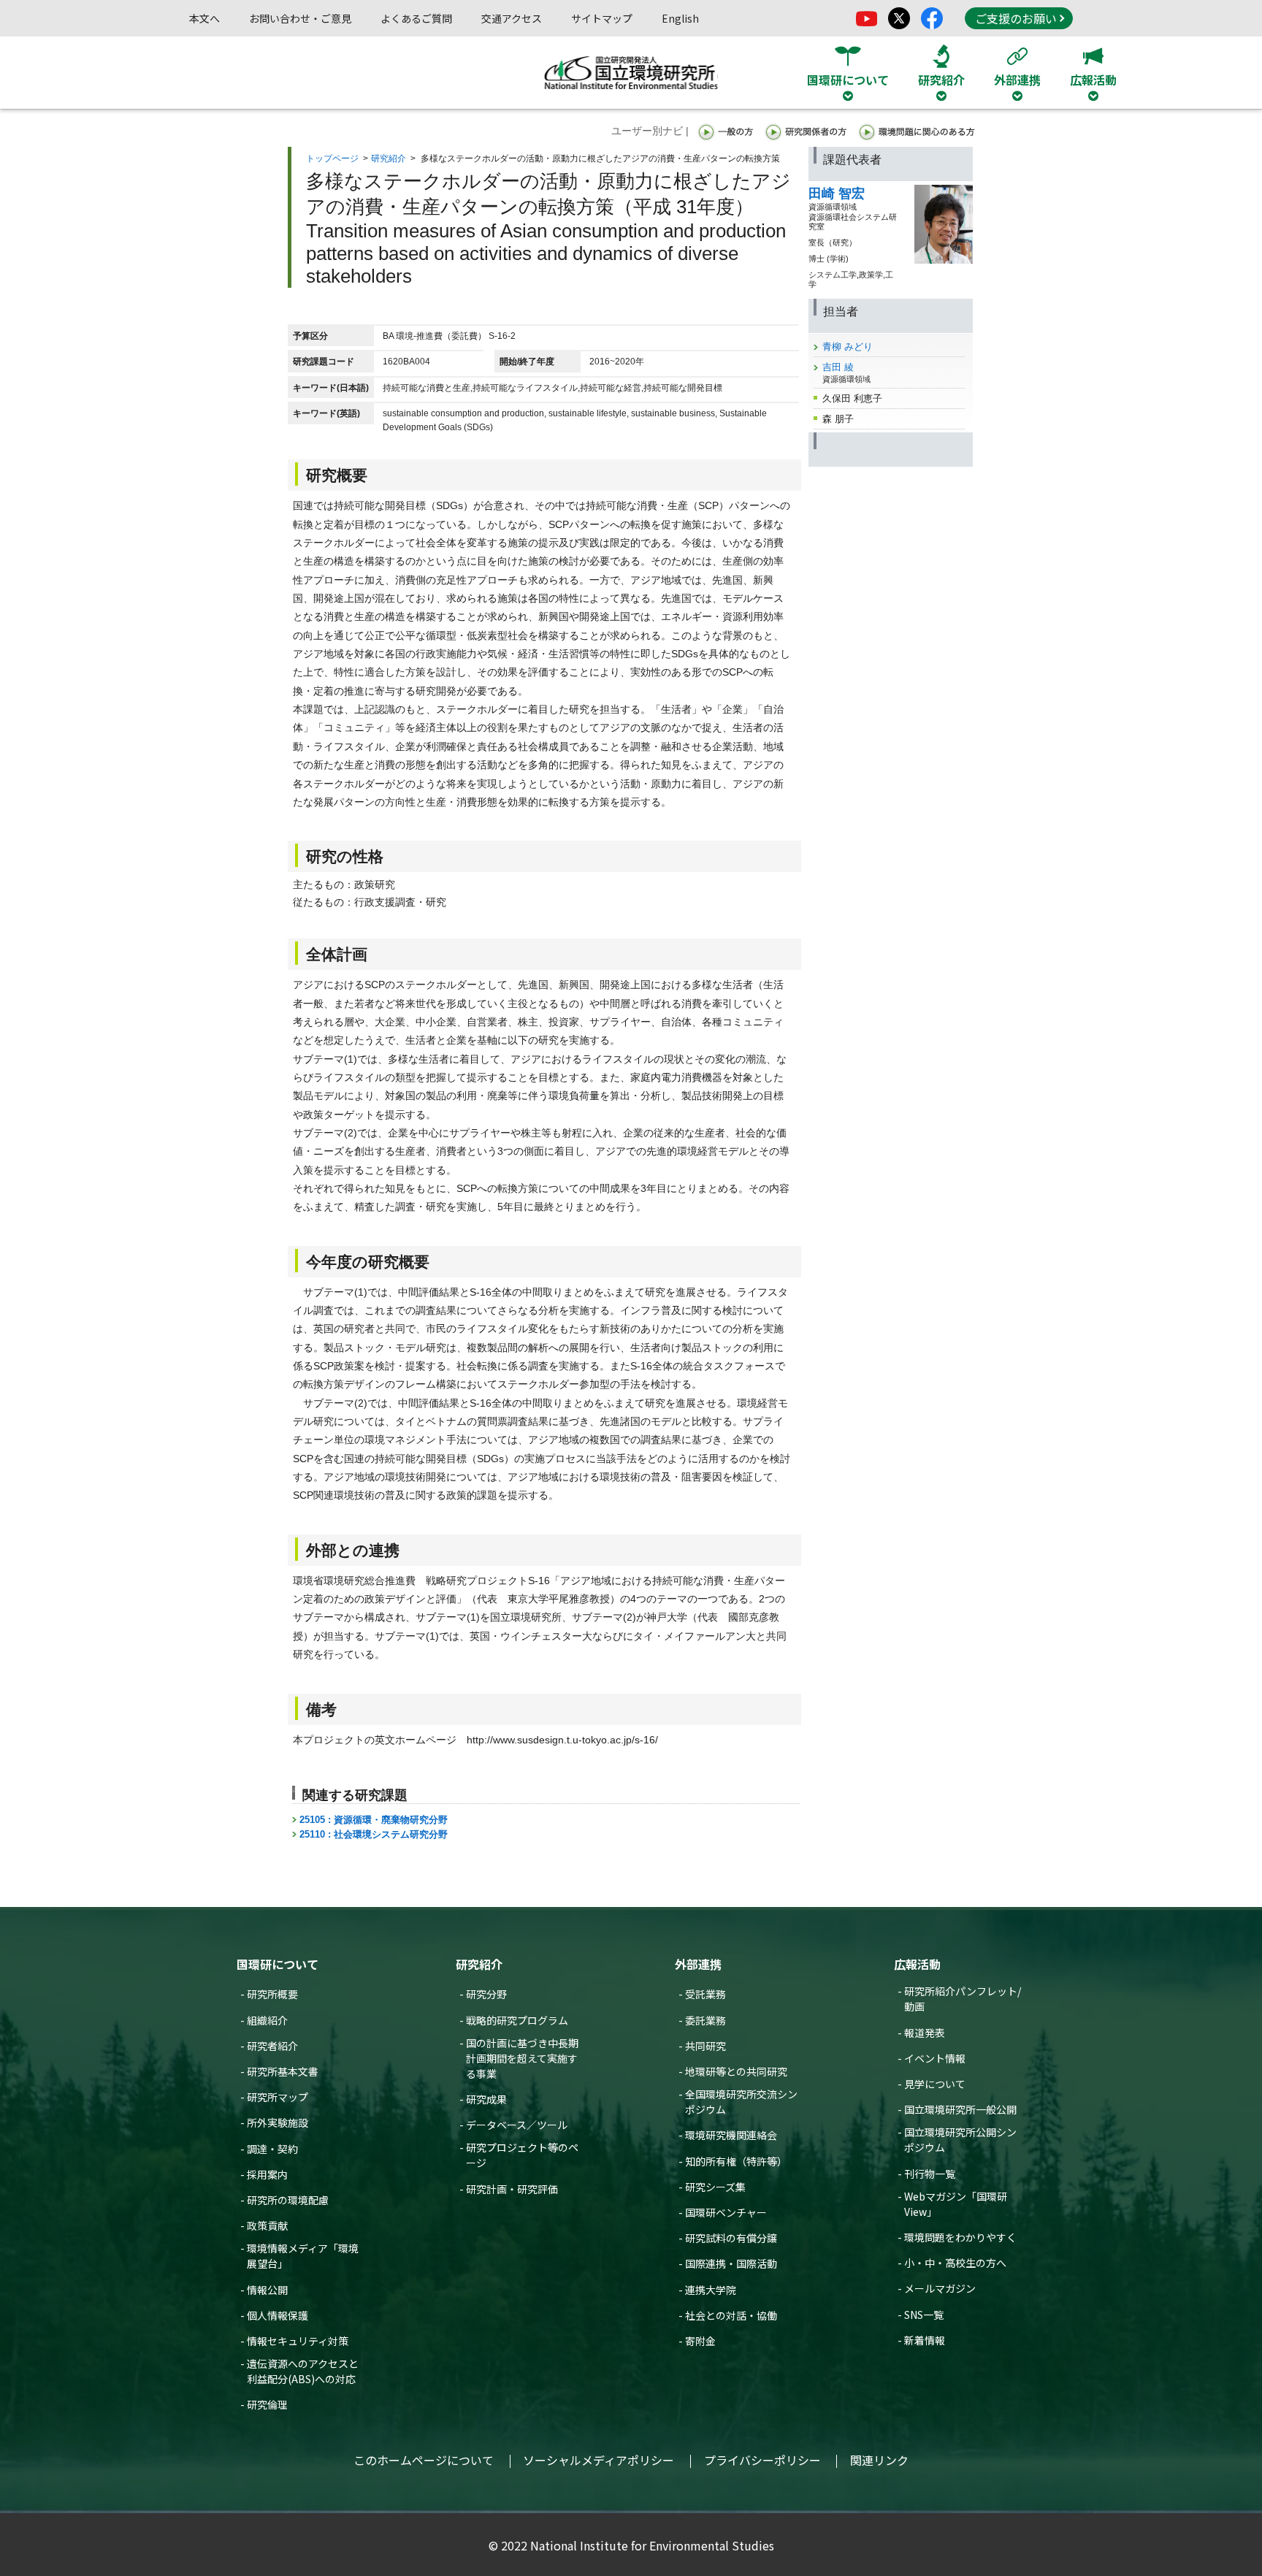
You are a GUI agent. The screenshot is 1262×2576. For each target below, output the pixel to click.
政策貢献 (267, 2225)
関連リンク (879, 2460)
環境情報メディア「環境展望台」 (303, 2256)
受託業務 (705, 1994)
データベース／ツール (517, 2125)
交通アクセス (512, 18)
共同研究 (705, 2046)
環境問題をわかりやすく (960, 2237)
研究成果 (486, 2099)
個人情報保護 (278, 2315)
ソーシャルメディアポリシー (599, 2460)
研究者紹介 (272, 2046)
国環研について (278, 1964)
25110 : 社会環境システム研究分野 (374, 1834)
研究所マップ (278, 2097)
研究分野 (486, 1994)
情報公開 (267, 2290)
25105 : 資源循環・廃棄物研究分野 (374, 1820)
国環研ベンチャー (726, 2212)
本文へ (204, 18)
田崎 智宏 (837, 194)
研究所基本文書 (283, 2071)
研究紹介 (389, 158)
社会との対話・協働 (731, 2315)
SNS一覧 (924, 2315)
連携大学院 (711, 2290)
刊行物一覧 (930, 2174)
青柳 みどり (848, 347)
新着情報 (925, 2340)
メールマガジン (940, 2288)
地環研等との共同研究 (736, 2071)
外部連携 (698, 1964)
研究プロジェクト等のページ (522, 2155)
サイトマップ (602, 18)
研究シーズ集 (715, 2187)
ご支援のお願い (1016, 18)
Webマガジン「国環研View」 (956, 2204)
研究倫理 (267, 2404)
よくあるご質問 (416, 18)
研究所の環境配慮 (288, 2200)
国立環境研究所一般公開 (960, 2109)
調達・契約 (272, 2149)
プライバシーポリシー (762, 2460)
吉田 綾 (838, 367)
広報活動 (917, 1964)
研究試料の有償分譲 (731, 2238)
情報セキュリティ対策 (298, 2341)
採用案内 (267, 2174)
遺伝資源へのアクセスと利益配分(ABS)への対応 (303, 2371)
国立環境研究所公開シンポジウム (960, 2140)
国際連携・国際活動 (731, 2263)
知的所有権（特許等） (736, 2161)
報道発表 (925, 2033)
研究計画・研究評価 (512, 2189)
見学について (935, 2084)
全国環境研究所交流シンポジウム (741, 2102)
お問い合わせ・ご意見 (300, 18)
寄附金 (700, 2341)
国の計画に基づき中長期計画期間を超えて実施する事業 (522, 2058)
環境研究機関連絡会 (731, 2135)
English (680, 18)
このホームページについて (424, 2460)
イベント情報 (935, 2058)
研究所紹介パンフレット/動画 (963, 1999)
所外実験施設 (278, 2122)
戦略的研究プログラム (517, 2020)
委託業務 (705, 2020)
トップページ (332, 158)
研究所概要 (272, 1994)
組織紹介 (267, 2020)
